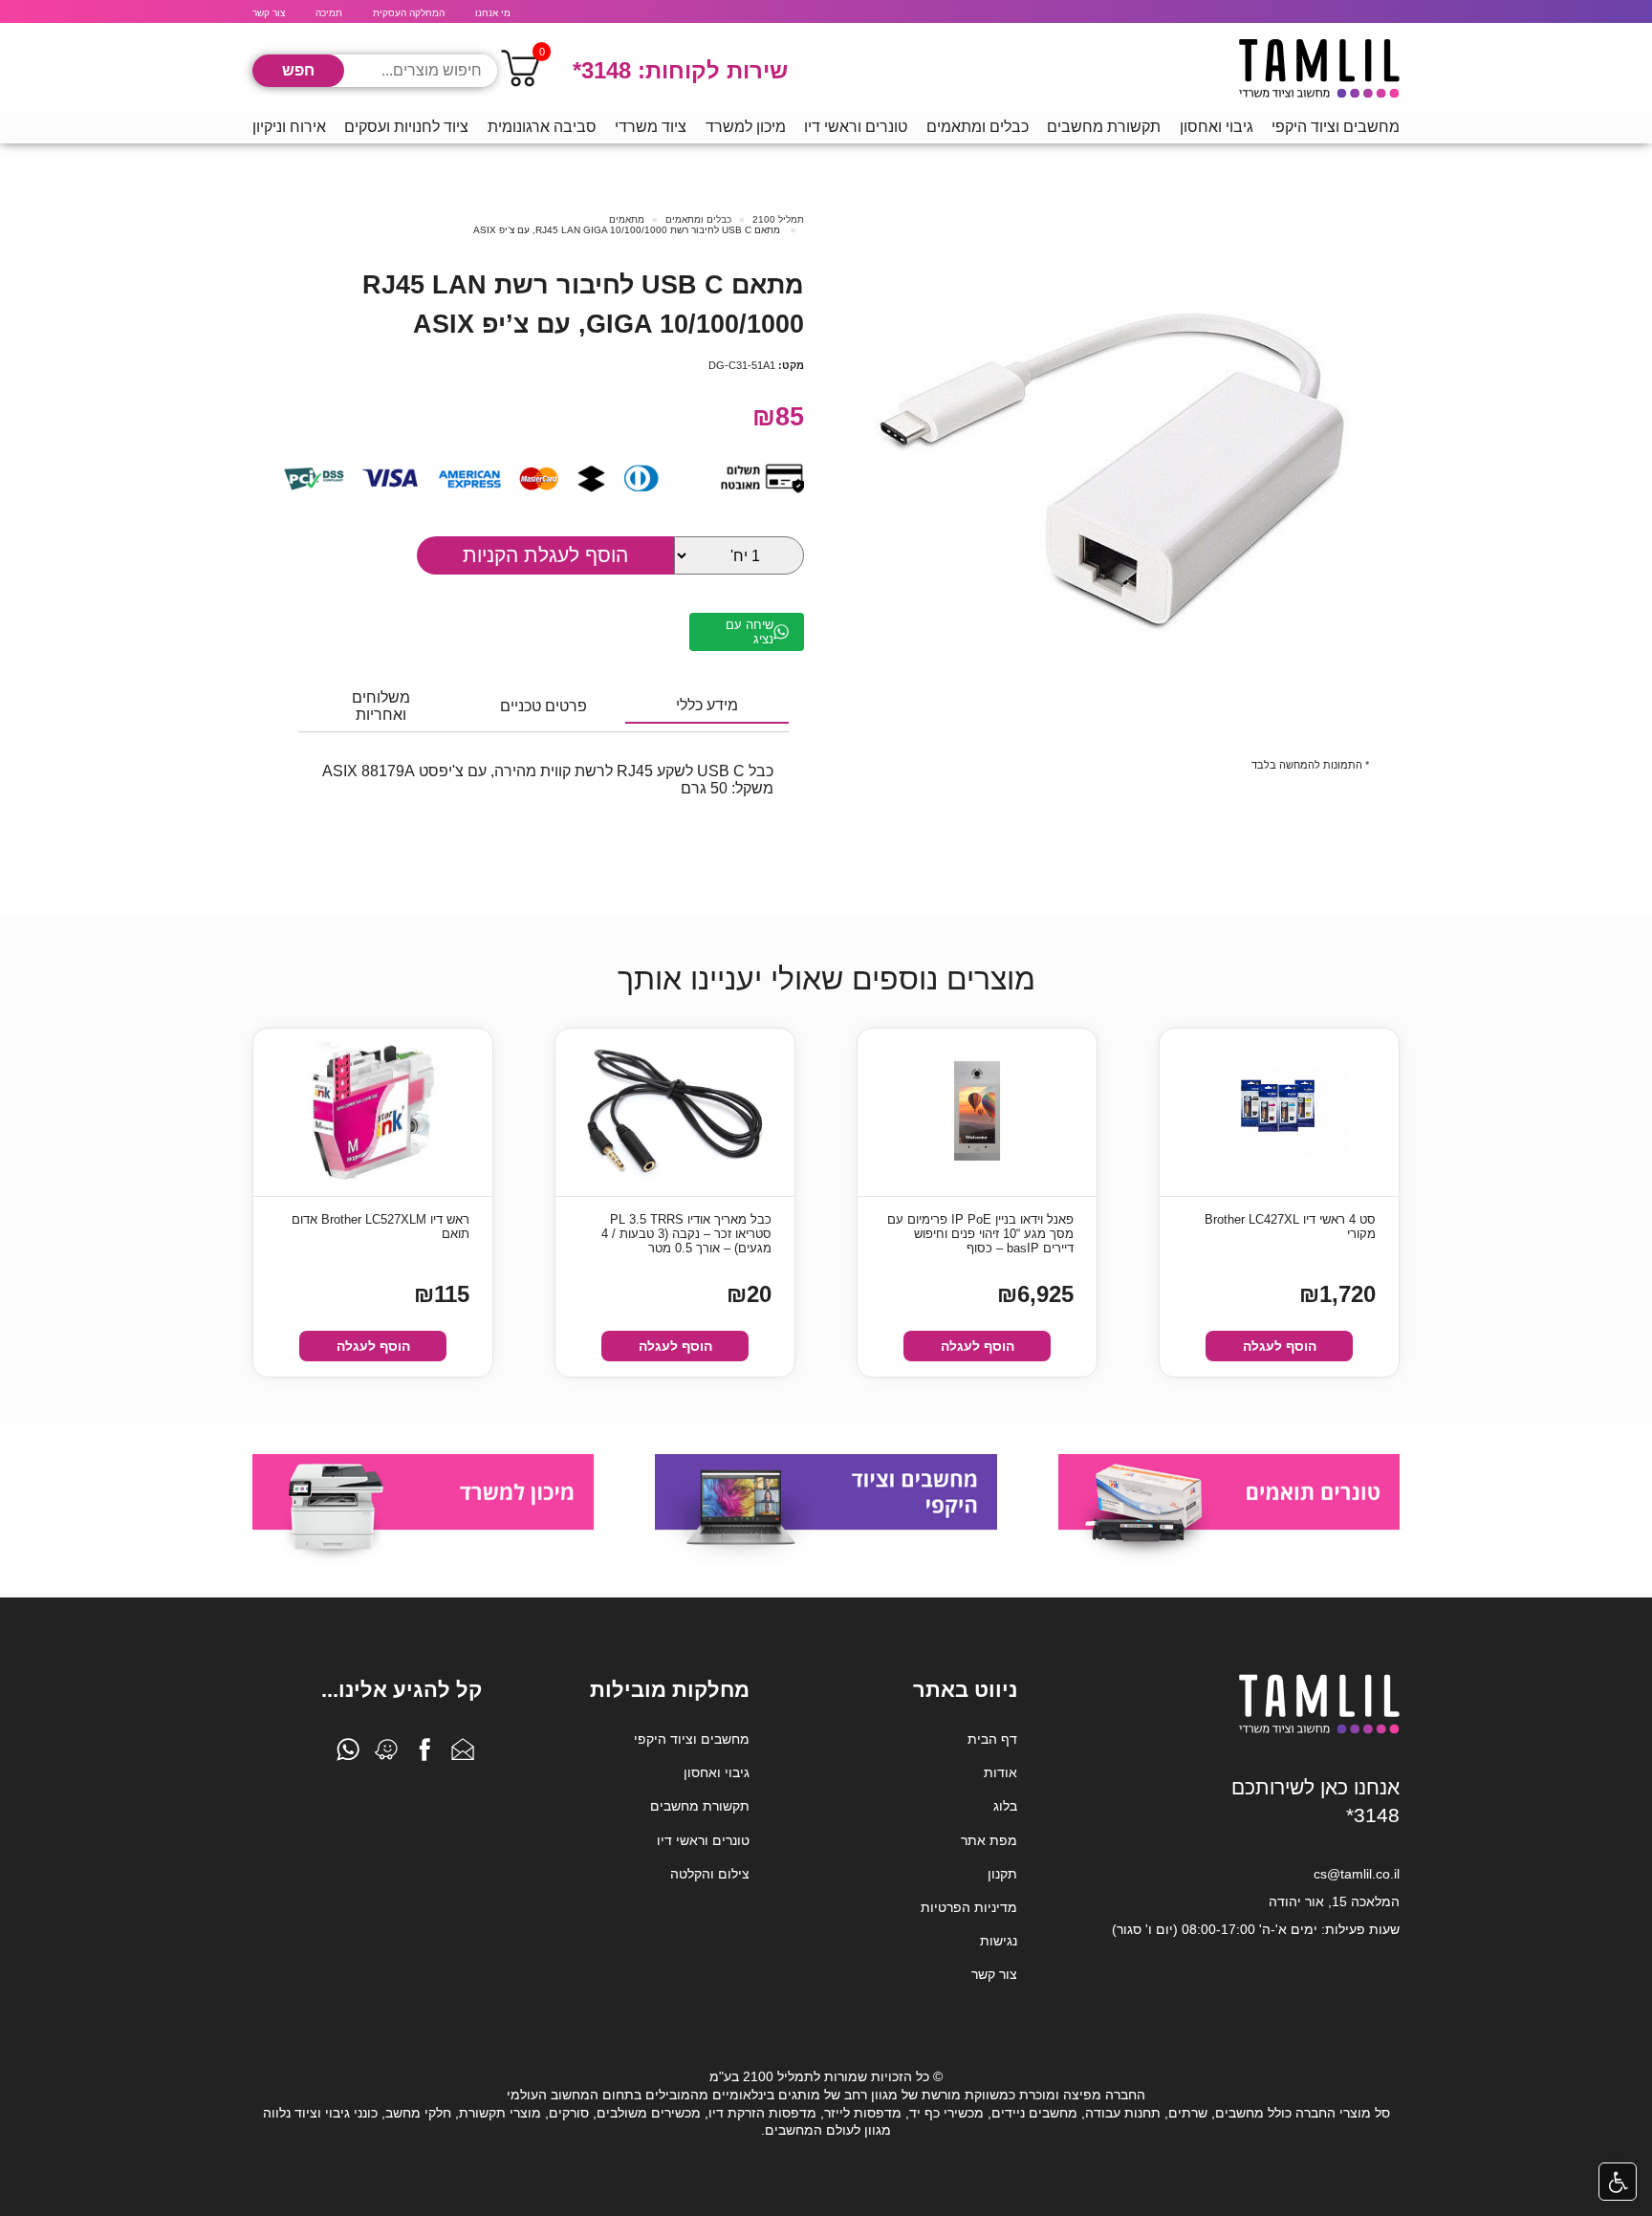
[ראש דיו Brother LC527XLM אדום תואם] (373, 1112)
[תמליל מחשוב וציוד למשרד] (1319, 1730)
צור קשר (269, 13)
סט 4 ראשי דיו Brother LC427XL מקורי (1290, 1227)
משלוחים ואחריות (381, 706)
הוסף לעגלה (1280, 1346)
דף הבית (992, 1739)
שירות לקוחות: (680, 70)
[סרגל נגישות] (1618, 2182)
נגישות (999, 1941)
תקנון (1002, 1874)
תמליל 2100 (778, 219)
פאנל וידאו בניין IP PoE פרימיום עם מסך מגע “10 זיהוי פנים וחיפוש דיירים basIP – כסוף (980, 1234)
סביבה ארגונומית (542, 127)
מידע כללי (707, 705)
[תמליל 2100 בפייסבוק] (424, 1754)
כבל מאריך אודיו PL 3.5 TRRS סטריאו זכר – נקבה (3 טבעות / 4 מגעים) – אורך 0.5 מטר (686, 1234)
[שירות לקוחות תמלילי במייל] (463, 1754)
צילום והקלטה (710, 1874)
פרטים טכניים (543, 706)
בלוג (1005, 1806)
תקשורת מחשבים (1104, 127)
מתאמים (627, 219)
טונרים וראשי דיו (856, 127)
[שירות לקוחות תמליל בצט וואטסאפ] (348, 1754)
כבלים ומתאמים (978, 127)
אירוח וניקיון (289, 127)
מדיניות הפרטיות (969, 1907)
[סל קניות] (520, 71)
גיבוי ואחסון (1217, 127)
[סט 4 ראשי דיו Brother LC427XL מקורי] (1279, 1112)
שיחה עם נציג (750, 632)
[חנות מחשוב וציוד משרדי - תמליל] (1319, 71)
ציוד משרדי (651, 127)
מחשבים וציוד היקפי (1336, 127)
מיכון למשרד (746, 127)
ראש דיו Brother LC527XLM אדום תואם (380, 1227)
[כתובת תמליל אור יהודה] (386, 1754)
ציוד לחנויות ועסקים (406, 127)
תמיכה (329, 13)
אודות (1000, 1772)
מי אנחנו (493, 13)
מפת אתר (989, 1840)
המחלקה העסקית (409, 13)
